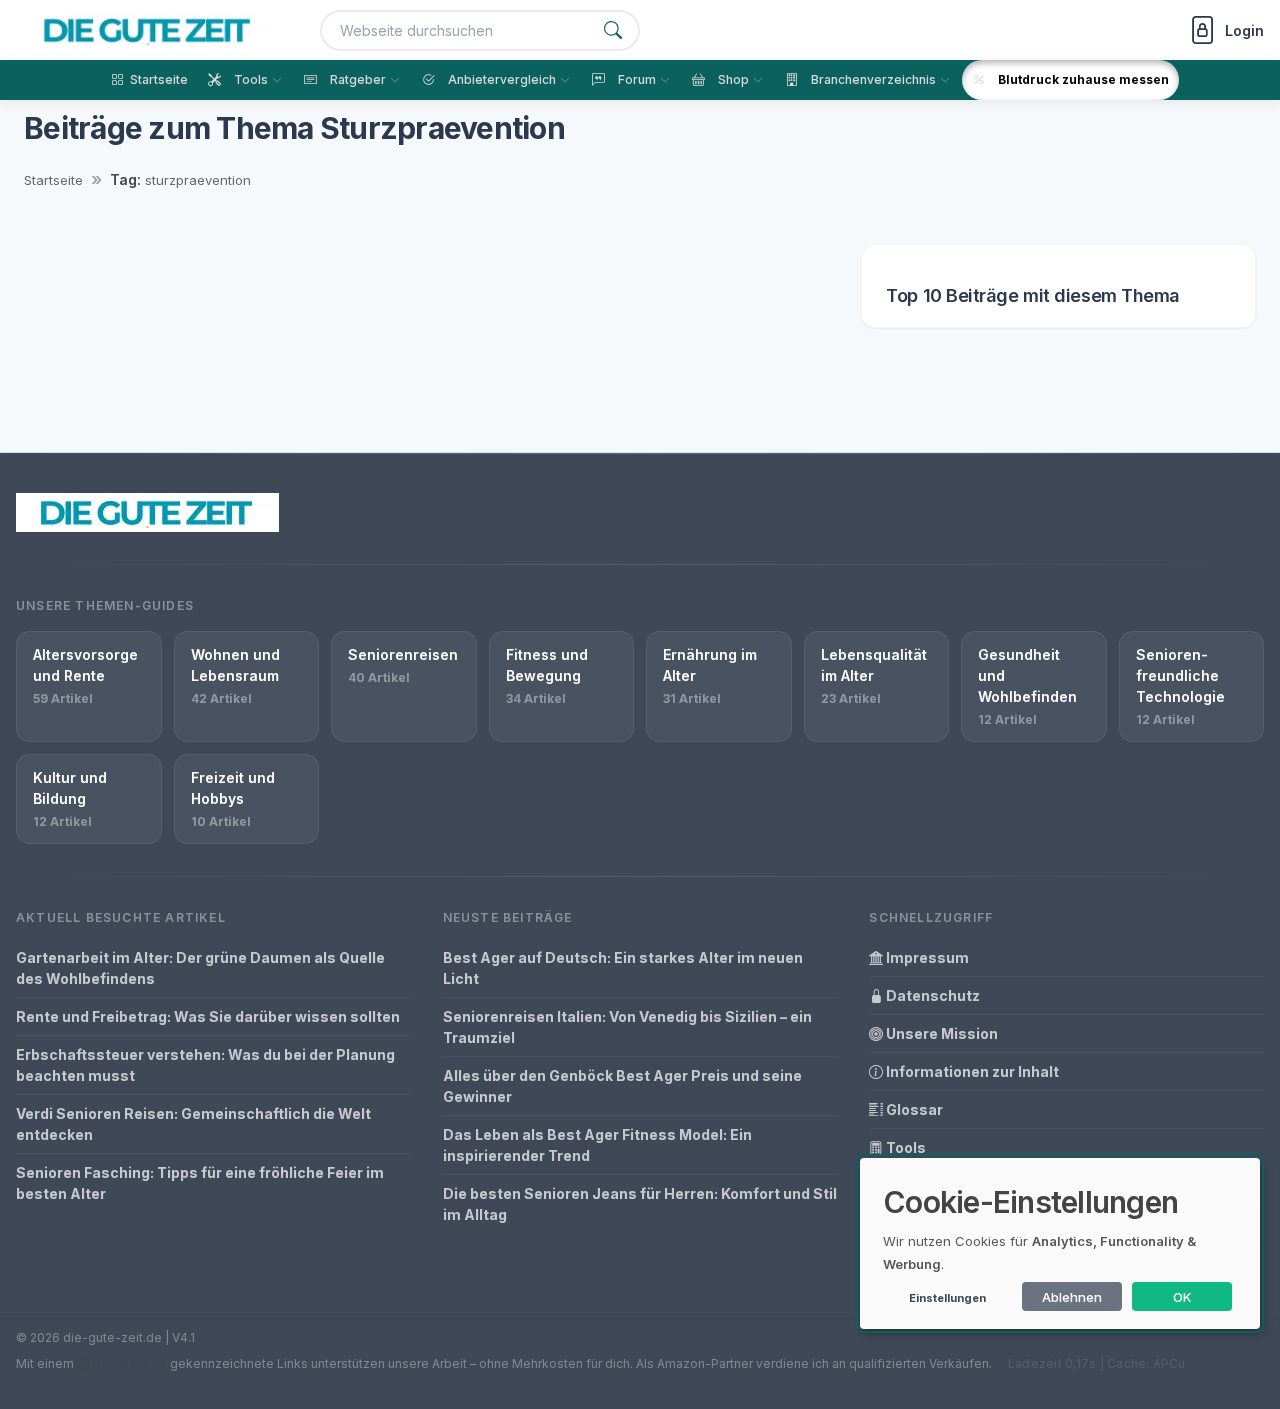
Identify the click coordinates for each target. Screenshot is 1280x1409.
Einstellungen (947, 1298)
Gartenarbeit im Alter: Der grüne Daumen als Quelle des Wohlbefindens (200, 968)
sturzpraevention (198, 180)
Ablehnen (1072, 1297)
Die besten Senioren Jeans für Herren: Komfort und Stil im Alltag (640, 1204)
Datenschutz (931, 995)
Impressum (926, 957)
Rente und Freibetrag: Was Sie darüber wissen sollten (208, 1016)
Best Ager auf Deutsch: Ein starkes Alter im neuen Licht (623, 968)
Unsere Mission (940, 1033)
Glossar (913, 1109)
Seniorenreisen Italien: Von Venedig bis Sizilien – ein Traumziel (627, 1027)
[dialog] (1060, 1243)
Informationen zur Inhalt (971, 1071)
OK (1182, 1297)
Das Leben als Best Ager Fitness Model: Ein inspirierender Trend (597, 1145)
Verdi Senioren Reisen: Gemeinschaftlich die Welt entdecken (193, 1124)
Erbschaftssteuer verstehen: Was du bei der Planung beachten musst (205, 1065)
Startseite (53, 180)
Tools (904, 1147)
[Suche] (613, 30)
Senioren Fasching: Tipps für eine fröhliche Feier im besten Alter (200, 1183)
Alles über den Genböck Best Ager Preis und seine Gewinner (622, 1086)
